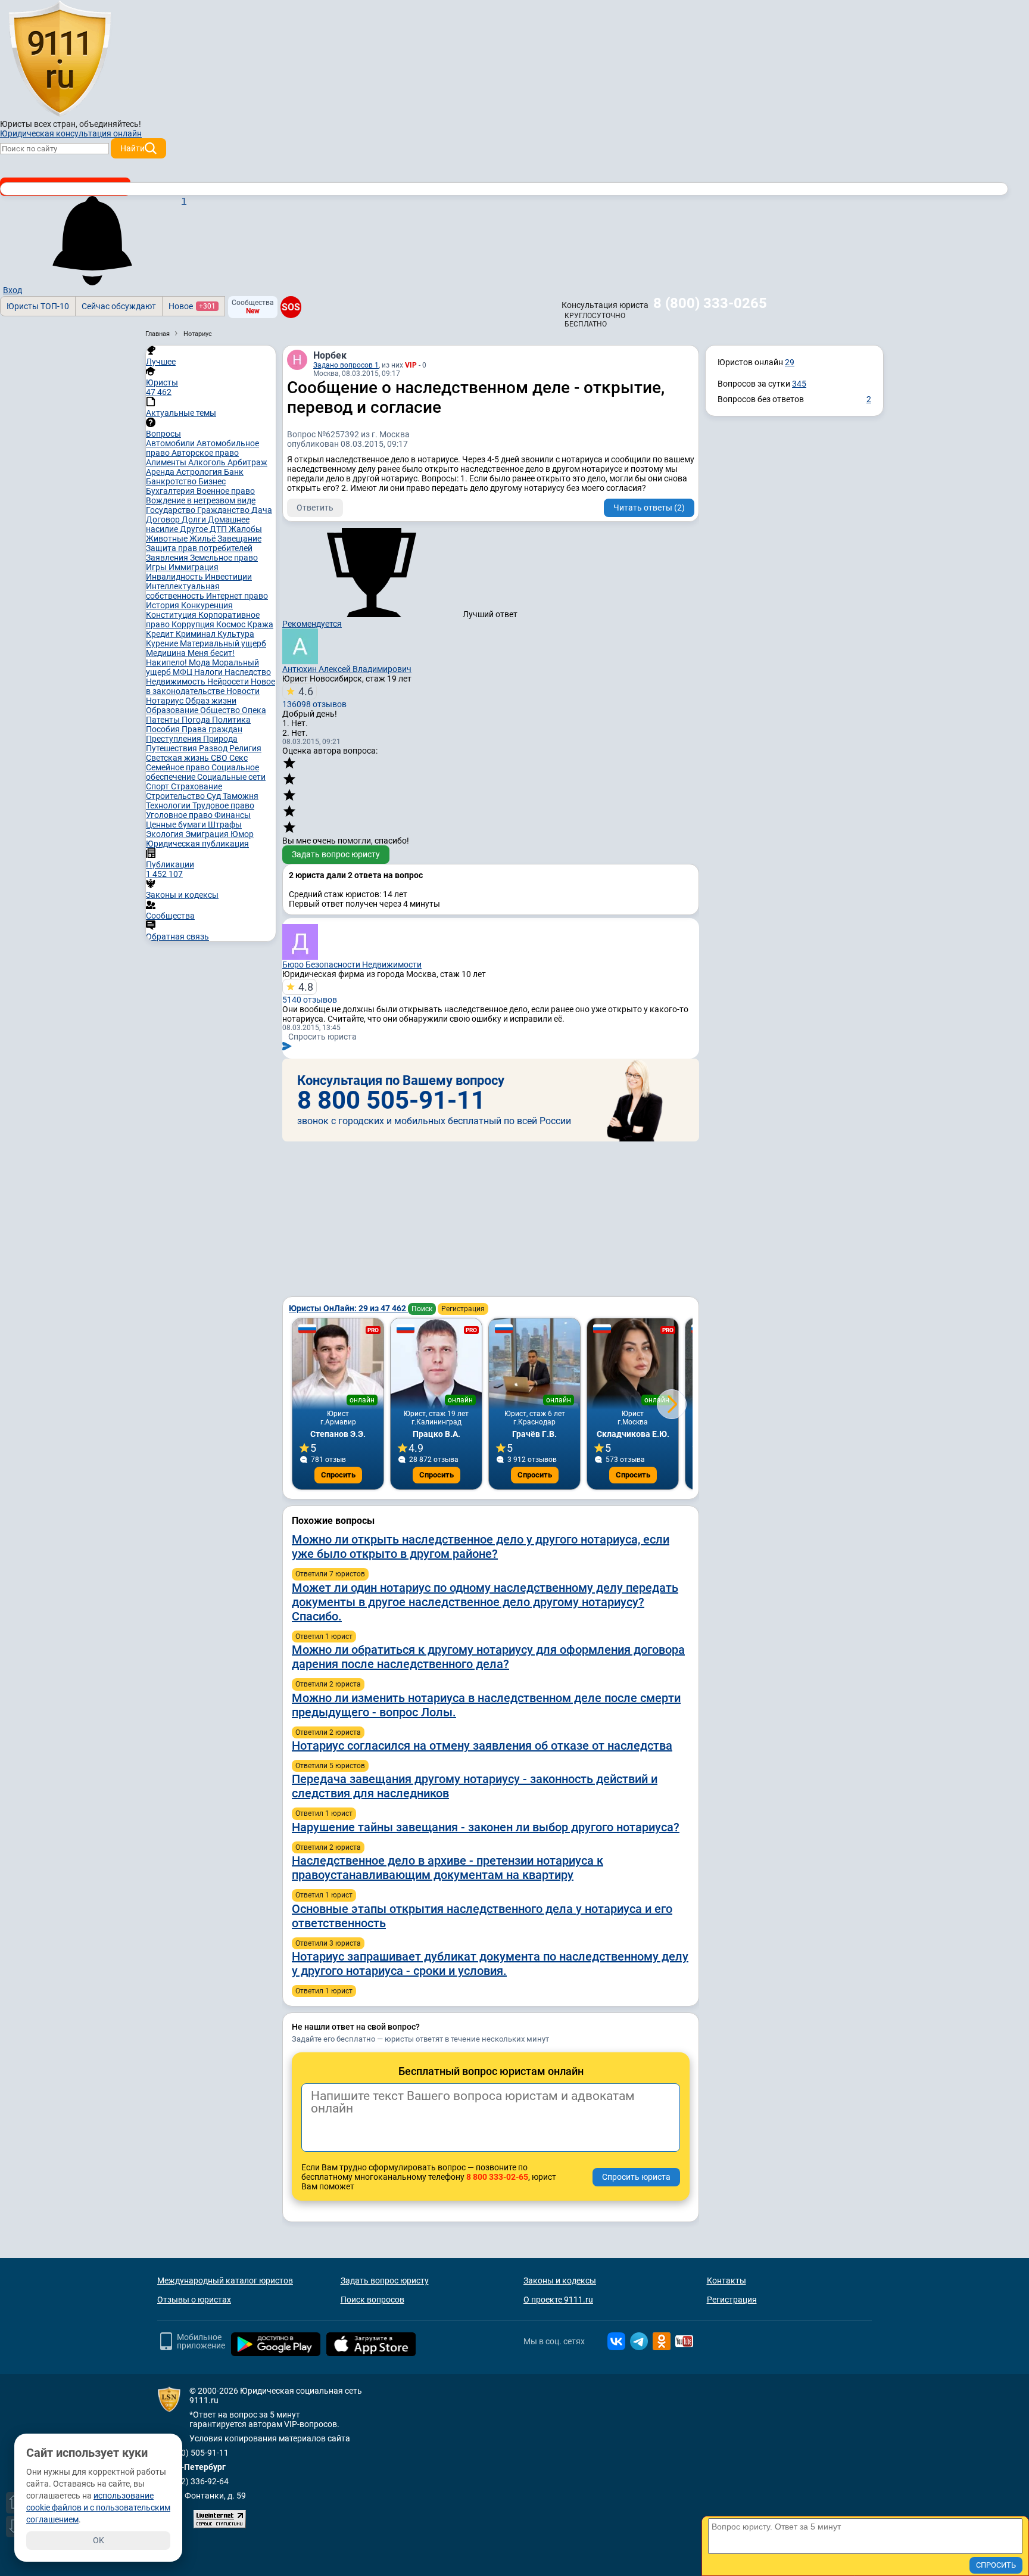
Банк (234, 472)
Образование (173, 710)
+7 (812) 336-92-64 (193, 2481)
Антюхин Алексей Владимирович (347, 669)
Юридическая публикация (197, 844)
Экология (166, 834)
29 (790, 362)
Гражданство (224, 510)
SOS (291, 307)
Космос (232, 624)
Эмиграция (208, 834)
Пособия (164, 729)
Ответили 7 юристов (330, 1574)
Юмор (242, 834)
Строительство (176, 796)
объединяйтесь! (110, 124)
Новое (192, 306)
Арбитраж (247, 462)
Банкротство (172, 481)
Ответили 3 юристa (328, 1943)
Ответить (315, 508)
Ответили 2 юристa (328, 1684)
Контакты (726, 2281)
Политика (231, 720)
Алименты (167, 462)
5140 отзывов (310, 993)
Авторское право (205, 453)
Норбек (330, 355)
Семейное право (179, 767)
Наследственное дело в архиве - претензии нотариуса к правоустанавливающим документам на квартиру (448, 1868)
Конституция (172, 615)
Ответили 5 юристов (330, 1766)
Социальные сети (231, 777)
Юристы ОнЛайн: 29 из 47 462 (348, 1308)
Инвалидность (175, 577)
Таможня (241, 796)
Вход (13, 290)
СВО (220, 758)
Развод (214, 748)
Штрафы (225, 825)
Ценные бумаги (177, 825)
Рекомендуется (312, 624)
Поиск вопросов (372, 2300)
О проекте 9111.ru (558, 2300)
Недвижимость (177, 682)
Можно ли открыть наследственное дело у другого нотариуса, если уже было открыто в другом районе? (481, 1547)
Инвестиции (228, 577)
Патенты (164, 720)
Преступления (174, 739)
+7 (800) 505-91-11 (193, 2453)
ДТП (219, 529)
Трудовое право (223, 805)
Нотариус (166, 701)
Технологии (169, 805)
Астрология (200, 472)
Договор (164, 519)
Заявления (168, 558)
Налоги (209, 672)
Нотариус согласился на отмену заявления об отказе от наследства (482, 1746)
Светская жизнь (178, 758)
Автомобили (171, 443)
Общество (221, 710)
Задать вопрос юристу (336, 854)
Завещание (239, 539)
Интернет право (237, 596)
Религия (245, 748)
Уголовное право (180, 815)
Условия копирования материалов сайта (270, 2438)
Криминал (197, 634)
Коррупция (194, 624)
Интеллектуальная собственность (183, 591)
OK (99, 2540)
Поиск (422, 1309)
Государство (171, 510)
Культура (236, 634)
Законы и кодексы (560, 2281)
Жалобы (245, 529)
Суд (215, 796)
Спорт (158, 786)
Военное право (226, 491)
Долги (195, 519)
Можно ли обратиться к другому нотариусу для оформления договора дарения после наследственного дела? (488, 1657)
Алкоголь (208, 462)
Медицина (167, 653)
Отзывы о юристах (194, 2300)
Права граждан (212, 729)
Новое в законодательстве (211, 686)
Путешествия (172, 748)
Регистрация (463, 1309)
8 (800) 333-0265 (710, 303)
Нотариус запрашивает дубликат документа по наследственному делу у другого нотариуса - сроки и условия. (490, 1964)
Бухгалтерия (171, 491)
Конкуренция (207, 605)
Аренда (161, 472)
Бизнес (212, 481)
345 (799, 384)
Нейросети (229, 682)
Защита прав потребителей (199, 548)
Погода (197, 720)
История (163, 605)
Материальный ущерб (223, 643)
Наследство (248, 672)
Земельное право (224, 558)
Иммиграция (194, 567)
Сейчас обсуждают (119, 306)
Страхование (197, 786)
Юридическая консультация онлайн (71, 133)
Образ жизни (211, 701)
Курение (163, 643)
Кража (260, 624)
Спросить (338, 1475)
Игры (157, 567)
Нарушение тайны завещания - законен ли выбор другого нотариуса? (486, 1827)
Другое (195, 529)
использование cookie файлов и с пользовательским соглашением (98, 2507)
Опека (254, 710)
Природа (220, 739)
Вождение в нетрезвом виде (201, 500)
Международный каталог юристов (225, 2281)
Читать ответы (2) (649, 508)
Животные (168, 539)
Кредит (161, 634)
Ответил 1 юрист (324, 1637)
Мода (200, 662)
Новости (243, 691)
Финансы (233, 815)
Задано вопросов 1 (346, 365)
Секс (238, 758)
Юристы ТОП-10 (38, 306)
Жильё (203, 539)
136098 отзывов (314, 697)
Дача (262, 510)
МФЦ (183, 672)
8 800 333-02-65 (497, 2177)
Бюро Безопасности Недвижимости (352, 965)
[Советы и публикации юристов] (60, 59)
